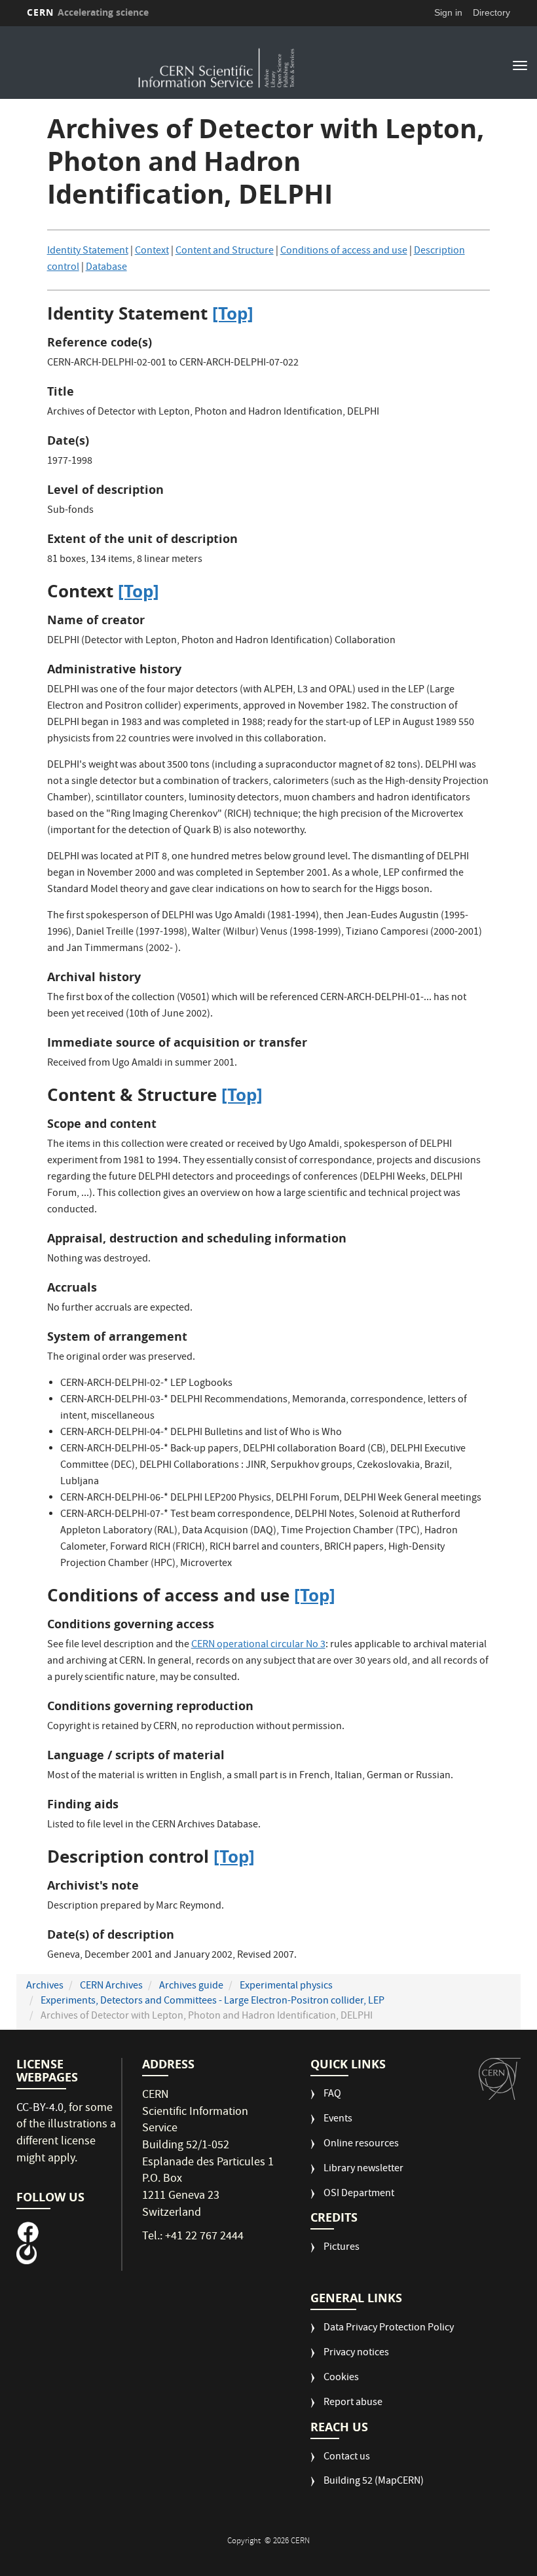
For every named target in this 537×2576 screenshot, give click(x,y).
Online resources (361, 2145)
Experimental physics (286, 1987)
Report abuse (353, 2403)
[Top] (233, 313)
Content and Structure (225, 252)
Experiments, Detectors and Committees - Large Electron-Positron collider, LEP (213, 2002)
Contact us (347, 2458)
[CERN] (500, 2079)
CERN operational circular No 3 (258, 1645)
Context (152, 252)
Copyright (245, 2542)
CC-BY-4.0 (40, 2109)
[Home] (217, 64)
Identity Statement (88, 252)
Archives (45, 1987)
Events (338, 2120)
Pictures (342, 2248)
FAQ (332, 2095)
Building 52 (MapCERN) (374, 2482)
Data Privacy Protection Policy (389, 2329)
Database (106, 268)
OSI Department (359, 2194)
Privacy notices (356, 2354)
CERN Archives (111, 1987)
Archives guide (191, 1987)
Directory (491, 12)
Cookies (341, 2379)
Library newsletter (363, 2170)
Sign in (448, 12)
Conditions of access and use (344, 252)
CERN (88, 12)
